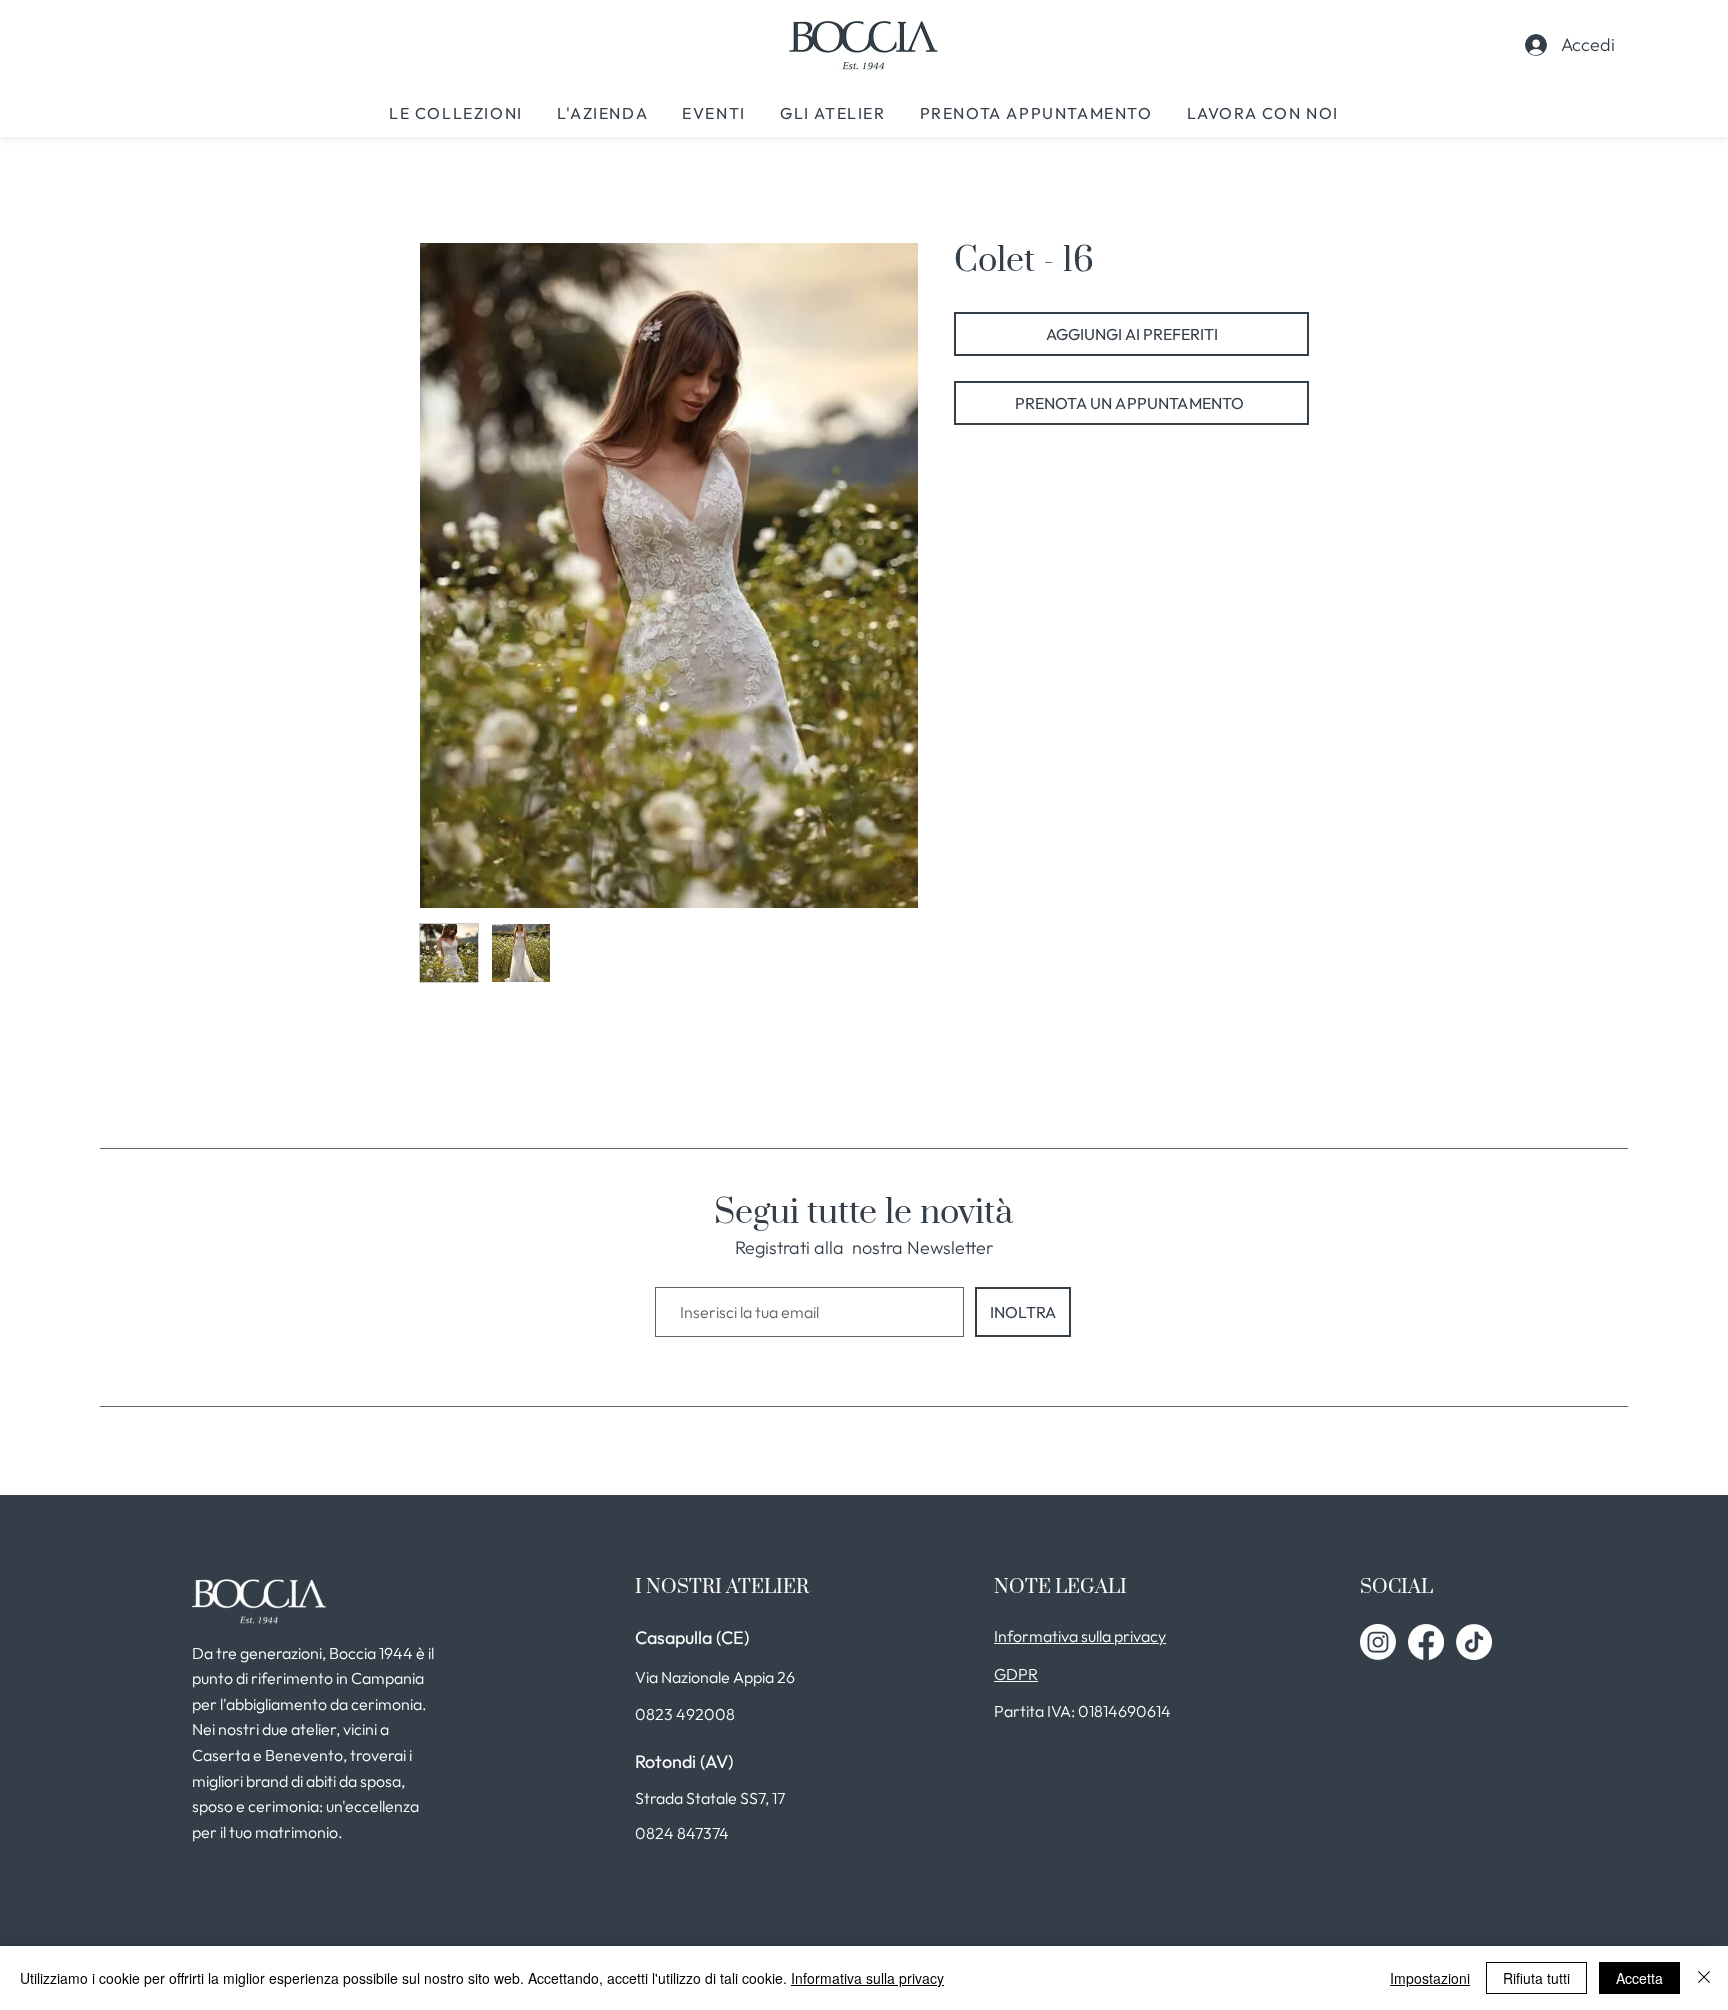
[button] (456, 113)
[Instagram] (1378, 1642)
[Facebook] (1426, 1642)
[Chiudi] (1704, 1978)
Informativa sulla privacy (867, 1978)
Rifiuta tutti (1536, 1978)
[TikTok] (1474, 1642)
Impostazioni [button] (1430, 1978)
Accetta (1639, 1978)
